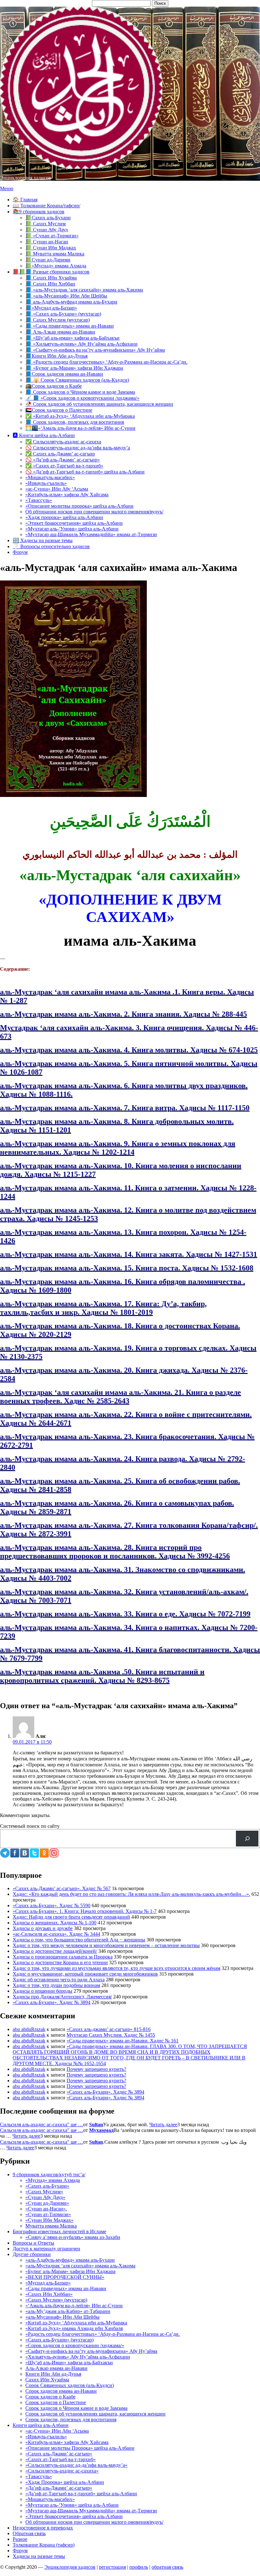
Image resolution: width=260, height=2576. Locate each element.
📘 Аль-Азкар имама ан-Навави (60, 332)
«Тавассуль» (39, 500)
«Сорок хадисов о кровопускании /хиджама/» (75, 2345)
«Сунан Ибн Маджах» (49, 2220)
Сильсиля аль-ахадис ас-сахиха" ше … (42, 2125)
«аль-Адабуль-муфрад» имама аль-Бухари (70, 2260)
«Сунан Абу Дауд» (45, 2197)
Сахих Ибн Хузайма (47, 2380)
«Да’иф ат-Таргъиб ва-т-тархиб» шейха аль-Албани (81, 2494)
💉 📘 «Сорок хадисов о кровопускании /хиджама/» (82, 398)
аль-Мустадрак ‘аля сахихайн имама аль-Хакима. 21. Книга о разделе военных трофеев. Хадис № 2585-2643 (120, 1397)
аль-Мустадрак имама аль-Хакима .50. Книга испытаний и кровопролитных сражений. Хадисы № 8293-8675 (102, 1676)
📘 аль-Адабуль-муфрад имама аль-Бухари (71, 302)
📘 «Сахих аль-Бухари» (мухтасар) (63, 314)
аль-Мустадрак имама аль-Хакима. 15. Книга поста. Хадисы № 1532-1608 (127, 1268)
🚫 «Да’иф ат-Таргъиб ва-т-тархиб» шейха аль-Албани (85, 472)
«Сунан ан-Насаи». (46, 2209)
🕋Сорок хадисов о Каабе (54, 386)
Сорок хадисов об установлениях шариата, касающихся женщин (95, 2414)
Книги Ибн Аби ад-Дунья (53, 2374)
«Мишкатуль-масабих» (50, 477)
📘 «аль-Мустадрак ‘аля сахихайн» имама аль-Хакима (84, 290)
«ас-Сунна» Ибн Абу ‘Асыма (57, 489)
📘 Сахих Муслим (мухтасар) (58, 320)
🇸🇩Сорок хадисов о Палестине (59, 410)
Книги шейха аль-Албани (41, 2425)
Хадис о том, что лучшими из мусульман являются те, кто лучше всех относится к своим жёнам (117, 1968)
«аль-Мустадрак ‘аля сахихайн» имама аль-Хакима (80, 2266)
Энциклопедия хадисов (26, 178)
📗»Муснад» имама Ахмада (56, 266)
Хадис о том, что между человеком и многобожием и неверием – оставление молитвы (106, 1945)
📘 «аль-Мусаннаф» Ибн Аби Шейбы (66, 296)
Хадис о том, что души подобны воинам (56, 1985)
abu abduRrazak (29, 2029)
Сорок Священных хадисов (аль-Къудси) (70, 2385)
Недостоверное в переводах (43, 2528)
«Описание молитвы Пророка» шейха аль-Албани (80, 2448)
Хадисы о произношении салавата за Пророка (63, 1957)
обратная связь (167, 2567)
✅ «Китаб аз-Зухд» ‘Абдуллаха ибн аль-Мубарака (80, 416)
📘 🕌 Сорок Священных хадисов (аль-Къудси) (77, 380)
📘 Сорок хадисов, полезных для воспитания (75, 422)
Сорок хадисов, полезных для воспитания (71, 2419)
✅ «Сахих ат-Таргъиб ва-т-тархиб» (64, 466)
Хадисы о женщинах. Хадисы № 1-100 (55, 1923)
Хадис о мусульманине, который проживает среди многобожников (85, 1974)
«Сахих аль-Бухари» (47, 2186)
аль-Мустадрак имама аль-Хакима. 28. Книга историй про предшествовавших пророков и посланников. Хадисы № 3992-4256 (115, 1552)
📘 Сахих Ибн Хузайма (51, 278)
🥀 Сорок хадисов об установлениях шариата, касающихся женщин (99, 404)
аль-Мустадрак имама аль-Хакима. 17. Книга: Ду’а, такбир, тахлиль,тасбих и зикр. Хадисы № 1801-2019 (103, 1308)
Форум (20, 552)
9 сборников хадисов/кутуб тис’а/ (49, 2175)
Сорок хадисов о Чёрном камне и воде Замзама (76, 2408)
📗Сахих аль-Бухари (48, 218)
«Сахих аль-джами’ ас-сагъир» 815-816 (109, 2029)
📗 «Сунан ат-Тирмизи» (52, 236)
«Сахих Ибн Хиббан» (49, 2294)
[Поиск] (247, 1838)
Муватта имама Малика (51, 2226)
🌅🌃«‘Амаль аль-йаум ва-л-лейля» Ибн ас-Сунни (80, 428)
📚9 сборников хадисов (39, 212)
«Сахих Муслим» (44, 2192)
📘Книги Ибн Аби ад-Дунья (56, 356)
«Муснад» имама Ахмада (53, 2180)
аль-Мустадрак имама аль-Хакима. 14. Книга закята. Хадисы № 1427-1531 (129, 1254)
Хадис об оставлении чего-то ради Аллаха (59, 1980)
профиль (139, 2567)
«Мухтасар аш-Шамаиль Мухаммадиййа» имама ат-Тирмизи (91, 534)
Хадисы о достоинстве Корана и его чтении (60, 1962)
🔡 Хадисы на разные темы (43, 540)
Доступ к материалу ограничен (46, 2249)
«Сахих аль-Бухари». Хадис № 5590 (52, 1905)
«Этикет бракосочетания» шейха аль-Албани (74, 523)
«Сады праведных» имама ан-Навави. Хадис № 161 (123, 2041)
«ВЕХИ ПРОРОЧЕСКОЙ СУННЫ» (65, 2277)
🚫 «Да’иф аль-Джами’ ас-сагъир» (63, 460)
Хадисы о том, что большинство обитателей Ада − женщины (79, 1940)
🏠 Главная (25, 200)
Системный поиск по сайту (30, 1826)
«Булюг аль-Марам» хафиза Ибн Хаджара (70, 2271)
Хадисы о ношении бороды (42, 1991)
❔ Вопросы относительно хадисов (51, 546)
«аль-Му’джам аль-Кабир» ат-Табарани (68, 2311)
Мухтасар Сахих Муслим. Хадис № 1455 (111, 2035)
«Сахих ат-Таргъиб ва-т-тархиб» (61, 2459)
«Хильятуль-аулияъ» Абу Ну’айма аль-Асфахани (78, 2357)
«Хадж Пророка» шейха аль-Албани (65, 2482)
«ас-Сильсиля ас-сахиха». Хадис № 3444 (56, 1934)
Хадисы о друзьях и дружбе (43, 1928)
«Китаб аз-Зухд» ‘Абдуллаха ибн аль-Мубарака (76, 2323)
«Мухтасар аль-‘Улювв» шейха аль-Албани (72, 529)
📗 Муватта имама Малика (55, 254)
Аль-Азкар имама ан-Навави (56, 2368)
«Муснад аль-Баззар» (48, 2283)
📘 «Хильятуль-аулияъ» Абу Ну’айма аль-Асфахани (81, 344)
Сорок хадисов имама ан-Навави (61, 2391)
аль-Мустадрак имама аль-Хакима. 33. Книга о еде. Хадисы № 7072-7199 (125, 1614)
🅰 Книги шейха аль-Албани (44, 435)
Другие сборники (32, 2254)
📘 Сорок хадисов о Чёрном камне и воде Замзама (80, 392)
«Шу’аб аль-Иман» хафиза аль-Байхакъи (69, 2363)
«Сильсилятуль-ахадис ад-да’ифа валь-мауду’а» (76, 2465)
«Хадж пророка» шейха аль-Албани (64, 517)
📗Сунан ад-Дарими (48, 260)
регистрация (112, 2567)
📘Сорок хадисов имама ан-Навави (64, 374)
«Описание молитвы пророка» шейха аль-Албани (79, 506)
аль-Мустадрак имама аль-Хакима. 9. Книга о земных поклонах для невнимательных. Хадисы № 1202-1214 (118, 1148)
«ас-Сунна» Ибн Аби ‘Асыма (57, 2431)
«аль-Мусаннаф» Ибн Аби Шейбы (62, 2317)
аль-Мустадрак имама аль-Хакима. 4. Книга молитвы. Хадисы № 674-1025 (129, 1050)
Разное (20, 2539)
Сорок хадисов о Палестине (56, 2402)
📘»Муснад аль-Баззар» (51, 308)
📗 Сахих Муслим (45, 224)
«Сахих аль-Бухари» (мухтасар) (59, 2340)
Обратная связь (29, 2533)
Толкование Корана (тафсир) (44, 2545)
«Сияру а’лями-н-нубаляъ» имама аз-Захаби (73, 2237)
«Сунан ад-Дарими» (47, 2203)
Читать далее (163, 2125)
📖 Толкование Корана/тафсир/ (46, 206)
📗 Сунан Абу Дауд (47, 230)
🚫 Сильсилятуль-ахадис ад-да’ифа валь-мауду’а (78, 448)
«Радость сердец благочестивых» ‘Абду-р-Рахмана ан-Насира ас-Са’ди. (103, 2334)
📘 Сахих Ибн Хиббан (50, 284)
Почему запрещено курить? (96, 2069)
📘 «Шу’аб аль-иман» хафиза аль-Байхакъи (72, 338)
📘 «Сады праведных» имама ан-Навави (70, 326)
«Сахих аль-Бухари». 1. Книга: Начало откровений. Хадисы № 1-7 (85, 1911)
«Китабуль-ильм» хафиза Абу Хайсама (67, 495)
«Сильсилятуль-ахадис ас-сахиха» (62, 2471)
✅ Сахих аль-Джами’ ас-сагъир (60, 454)
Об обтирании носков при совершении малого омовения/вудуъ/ (94, 512)
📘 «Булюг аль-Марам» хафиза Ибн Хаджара (74, 368)
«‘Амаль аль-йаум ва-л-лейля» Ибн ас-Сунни (74, 2306)
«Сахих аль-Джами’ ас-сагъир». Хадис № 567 (62, 1888)
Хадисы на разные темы (39, 2556)
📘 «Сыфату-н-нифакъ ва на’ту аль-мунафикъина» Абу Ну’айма (95, 350)
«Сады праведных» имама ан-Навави (66, 2288)
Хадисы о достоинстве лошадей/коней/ (55, 1951)
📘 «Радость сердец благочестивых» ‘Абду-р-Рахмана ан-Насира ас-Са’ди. (106, 362)
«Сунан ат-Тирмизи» (48, 2214)
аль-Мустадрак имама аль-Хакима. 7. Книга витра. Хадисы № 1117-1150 (125, 1108)
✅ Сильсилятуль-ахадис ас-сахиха (63, 442)
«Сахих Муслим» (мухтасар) (56, 2300)
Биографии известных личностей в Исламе (59, 2231)
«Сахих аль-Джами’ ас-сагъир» (59, 2454)
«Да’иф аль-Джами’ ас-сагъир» (59, 2488)
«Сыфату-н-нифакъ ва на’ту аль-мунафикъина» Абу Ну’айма (91, 2351)
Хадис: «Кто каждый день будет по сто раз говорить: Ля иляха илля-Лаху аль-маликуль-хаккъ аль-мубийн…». (131, 1894)
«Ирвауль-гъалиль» (46, 483)
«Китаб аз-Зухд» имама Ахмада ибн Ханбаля (74, 2328)
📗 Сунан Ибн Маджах (51, 248)
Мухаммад (101, 2130)
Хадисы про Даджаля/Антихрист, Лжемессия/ (62, 1997)
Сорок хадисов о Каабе (50, 2397)
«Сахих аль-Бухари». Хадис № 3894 (52, 2002)
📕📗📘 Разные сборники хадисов (51, 272)
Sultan (96, 2125)
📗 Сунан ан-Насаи (47, 242)
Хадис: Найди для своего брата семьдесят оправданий (71, 1917)
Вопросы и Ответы (33, 2243)
